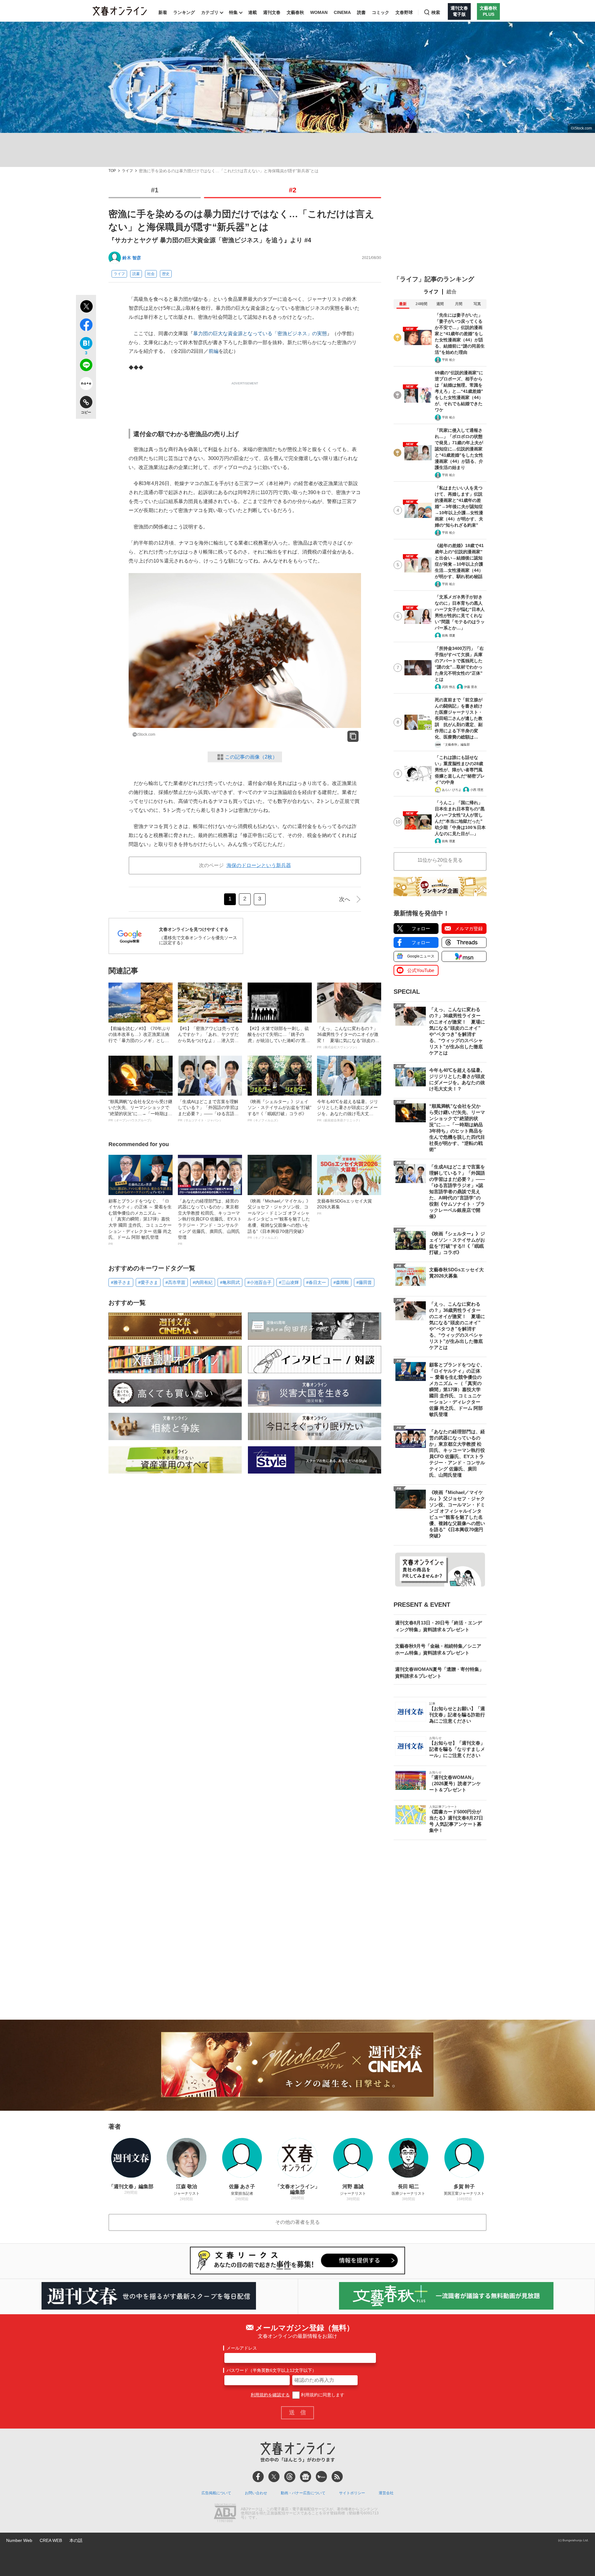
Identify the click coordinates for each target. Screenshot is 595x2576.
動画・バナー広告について (303, 2493)
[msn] (321, 2477)
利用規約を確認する (270, 2395)
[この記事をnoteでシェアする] (86, 385)
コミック (381, 12)
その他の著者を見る (297, 2222)
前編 (214, 351)
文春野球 (404, 12)
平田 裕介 (449, 360)
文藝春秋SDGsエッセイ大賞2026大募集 (344, 1207)
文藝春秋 (295, 12)
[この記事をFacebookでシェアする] (86, 326)
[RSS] (337, 2477)
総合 (452, 292)
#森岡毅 (341, 1282)
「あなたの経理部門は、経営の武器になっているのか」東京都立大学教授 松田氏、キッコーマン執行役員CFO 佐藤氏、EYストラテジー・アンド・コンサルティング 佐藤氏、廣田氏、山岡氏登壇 (210, 1222)
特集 (233, 12)
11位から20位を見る (440, 860)
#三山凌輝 (289, 1282)
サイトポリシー (352, 2493)
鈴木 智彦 (132, 258)
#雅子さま (121, 1282)
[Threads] (290, 2477)
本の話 (76, 2540)
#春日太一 (316, 1282)
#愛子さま (148, 1282)
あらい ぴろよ (452, 790)
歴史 (166, 274)
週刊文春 (272, 12)
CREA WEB (51, 2540)
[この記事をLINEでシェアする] (86, 366)
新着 (163, 12)
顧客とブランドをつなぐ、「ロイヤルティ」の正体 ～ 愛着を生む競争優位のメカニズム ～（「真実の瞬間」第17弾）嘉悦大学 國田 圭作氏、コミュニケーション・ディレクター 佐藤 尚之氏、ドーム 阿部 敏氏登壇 (140, 1222)
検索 (436, 12)
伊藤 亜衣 (471, 687)
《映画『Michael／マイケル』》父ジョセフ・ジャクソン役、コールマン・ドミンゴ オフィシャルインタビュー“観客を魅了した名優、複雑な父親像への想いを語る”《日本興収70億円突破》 (279, 1219)
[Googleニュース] (306, 2477)
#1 (155, 190)
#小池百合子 (259, 1282)
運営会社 (386, 2493)
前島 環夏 (449, 635)
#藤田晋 (364, 1282)
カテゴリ (210, 12)
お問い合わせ (256, 2493)
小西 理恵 (477, 790)
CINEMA (342, 12)
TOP (112, 171)
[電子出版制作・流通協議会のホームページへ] (225, 2513)
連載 (253, 12)
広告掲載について (216, 2493)
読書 (361, 12)
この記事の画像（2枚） (251, 757)
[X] (274, 2477)
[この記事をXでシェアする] (86, 307)
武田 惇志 (449, 687)
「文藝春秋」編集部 (456, 745)
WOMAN (319, 12)
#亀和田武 (230, 1282)
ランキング (184, 12)
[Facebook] (258, 2477)
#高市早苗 (175, 1282)
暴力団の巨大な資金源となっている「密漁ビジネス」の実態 (260, 333)
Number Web (19, 2540)
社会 (151, 274)
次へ (345, 899)
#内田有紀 (203, 1282)
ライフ (127, 171)
